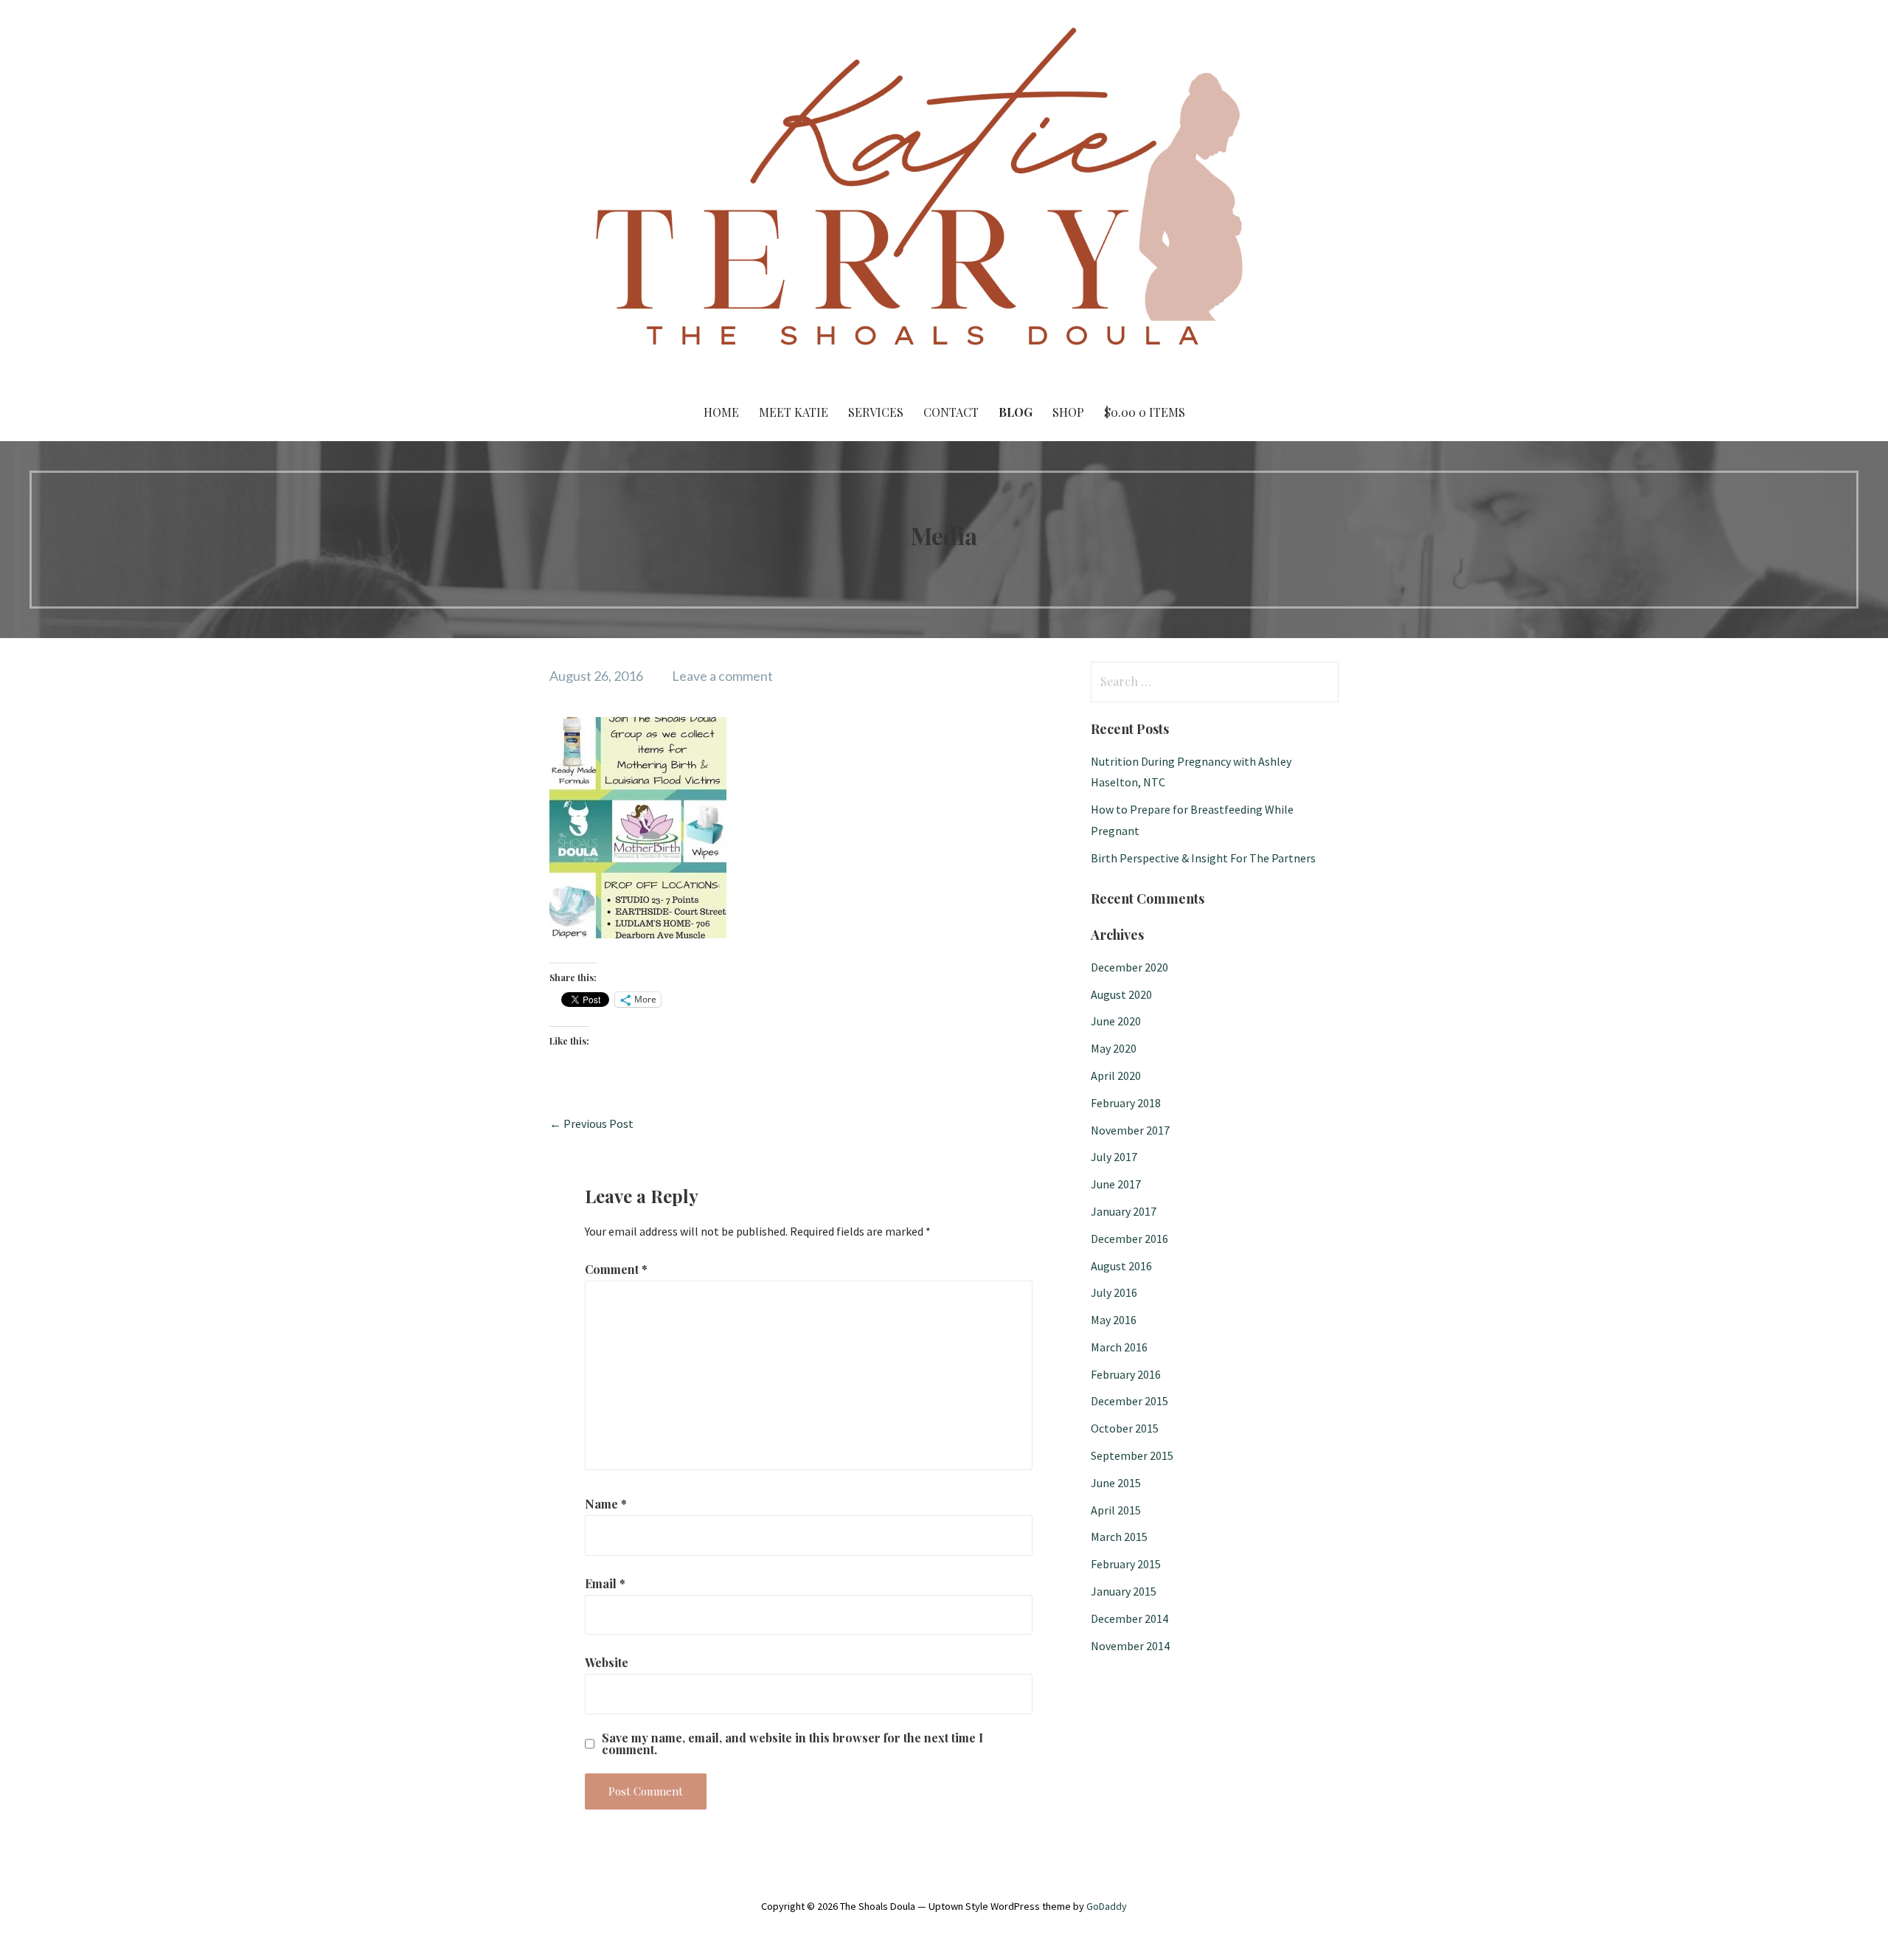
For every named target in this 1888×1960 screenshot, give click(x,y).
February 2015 (1126, 1564)
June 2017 (1116, 1184)
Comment (616, 1269)
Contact (951, 412)
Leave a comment (722, 676)
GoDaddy (1107, 1906)
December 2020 (1129, 967)
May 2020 (1114, 1048)
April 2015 (1116, 1510)
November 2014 (1130, 1646)
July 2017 (1114, 1157)
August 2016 (1121, 1266)
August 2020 (1121, 994)
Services (876, 412)
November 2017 (1130, 1130)
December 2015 (1129, 1401)
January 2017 (1124, 1211)
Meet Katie (794, 412)
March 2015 (1119, 1537)
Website (607, 1662)
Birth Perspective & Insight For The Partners (1203, 858)
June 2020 (1116, 1021)
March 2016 (1119, 1347)
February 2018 (1126, 1103)
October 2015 (1125, 1428)
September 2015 (1132, 1455)
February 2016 (1126, 1374)
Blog (1016, 412)
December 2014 (1129, 1618)
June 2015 (1116, 1483)
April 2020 (1116, 1076)
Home (721, 412)
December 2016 (1129, 1239)
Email (605, 1583)
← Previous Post (591, 1123)
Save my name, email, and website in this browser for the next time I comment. (792, 1744)
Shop (1068, 412)
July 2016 (1114, 1292)
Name (606, 1504)
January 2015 (1124, 1591)
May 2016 (1114, 1320)
